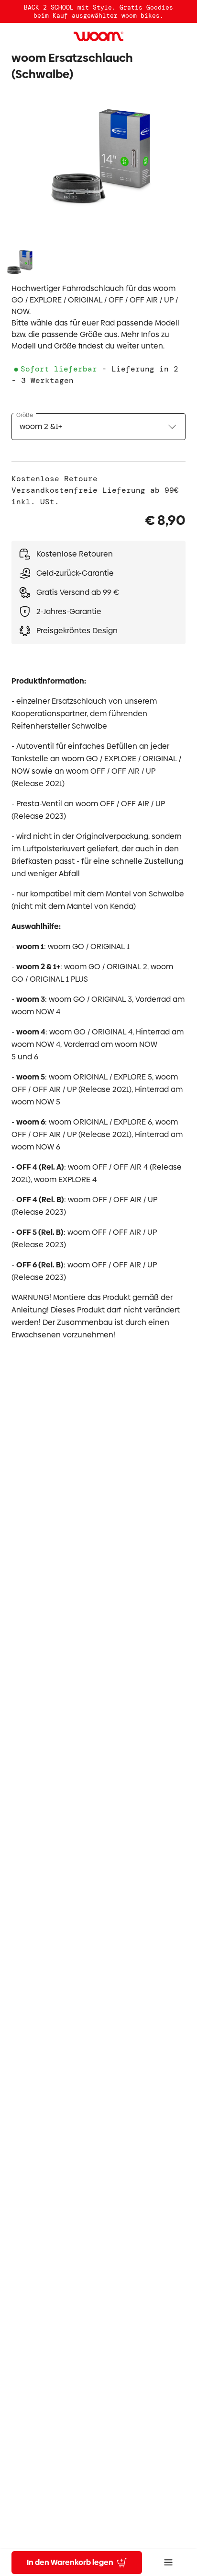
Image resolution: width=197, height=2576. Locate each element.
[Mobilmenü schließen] (168, 2563)
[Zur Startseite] (98, 36)
